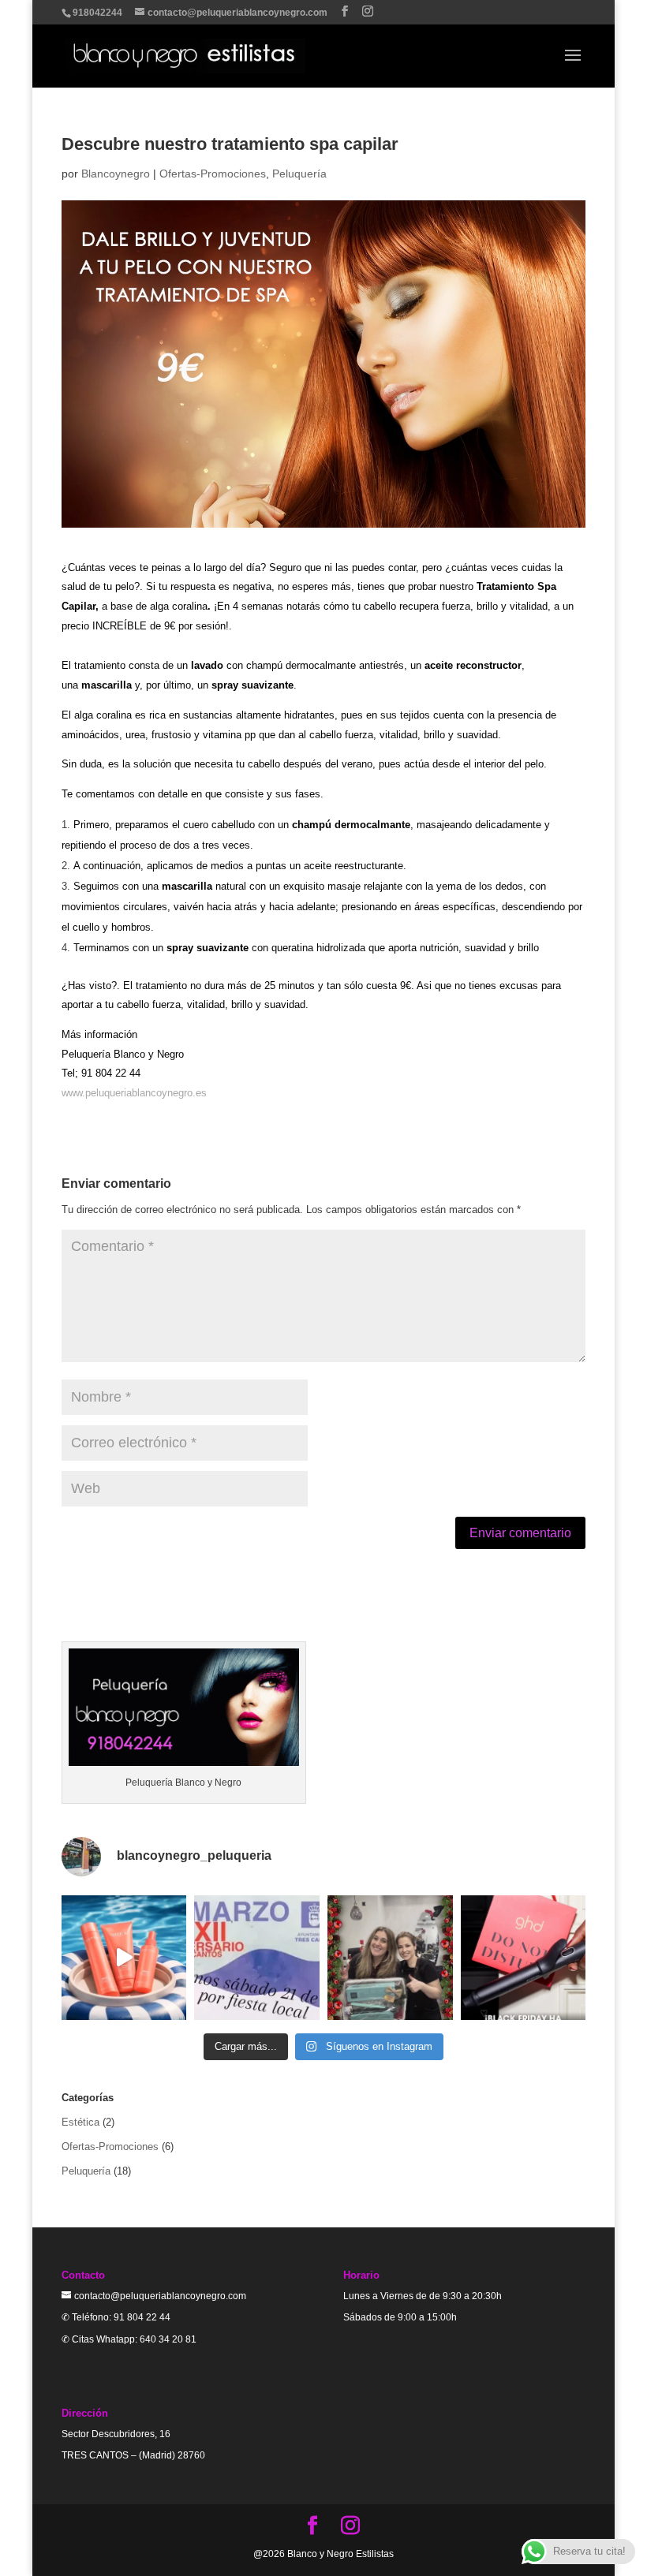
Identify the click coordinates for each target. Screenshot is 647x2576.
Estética (80, 2122)
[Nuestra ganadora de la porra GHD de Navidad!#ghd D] (390, 1958)
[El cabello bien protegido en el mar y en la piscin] (124, 1958)
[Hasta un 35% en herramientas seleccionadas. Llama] (524, 1958)
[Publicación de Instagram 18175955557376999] (257, 1958)
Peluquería (299, 174)
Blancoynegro (116, 174)
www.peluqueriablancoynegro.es (134, 1093)
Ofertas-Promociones (213, 174)
